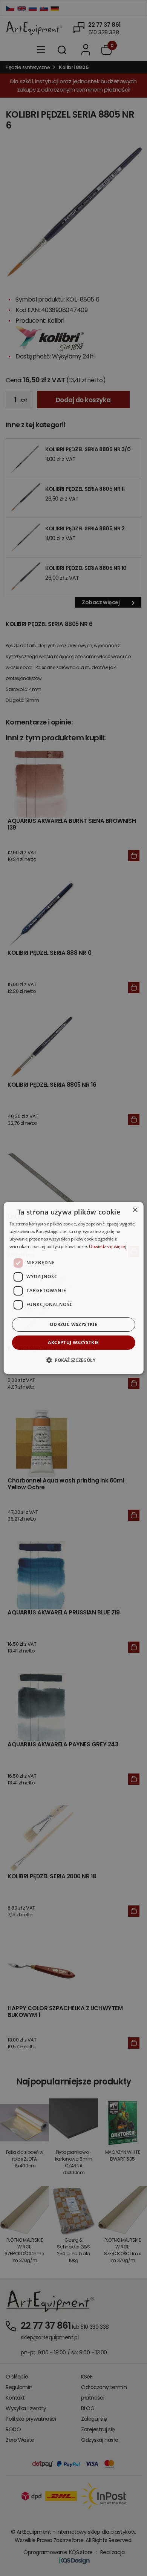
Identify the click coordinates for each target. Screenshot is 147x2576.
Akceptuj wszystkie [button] (73, 1342)
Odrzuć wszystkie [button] (73, 1324)
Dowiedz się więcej (108, 1246)
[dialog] (74, 1288)
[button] (73, 1360)
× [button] (135, 1210)
